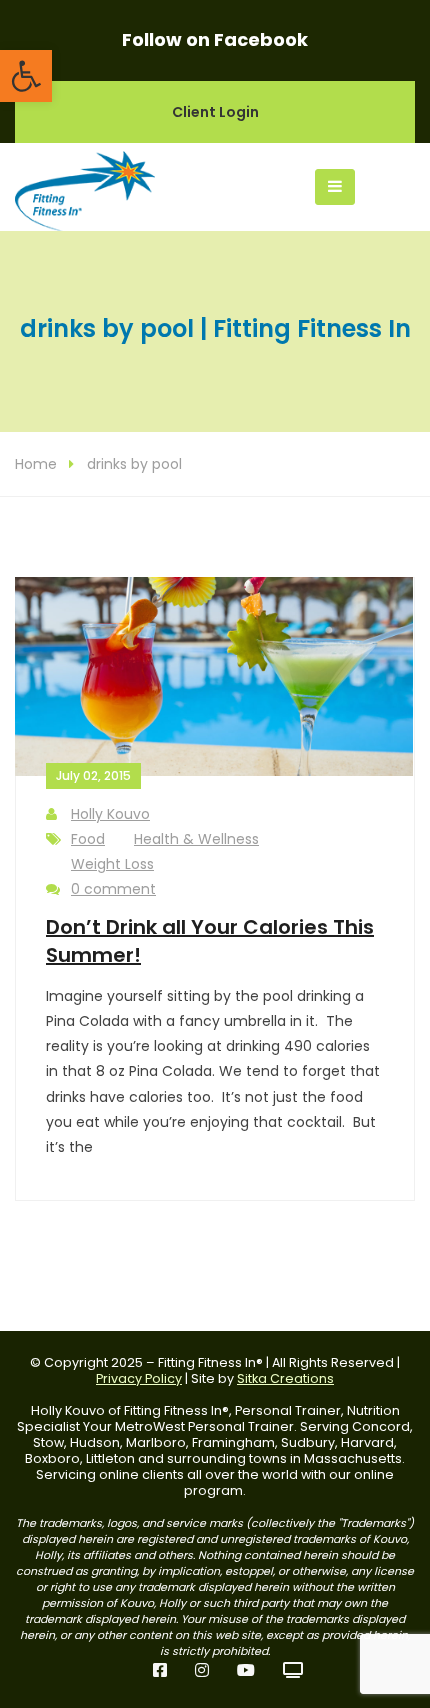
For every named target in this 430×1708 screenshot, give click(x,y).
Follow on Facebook (215, 39)
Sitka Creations (285, 1378)
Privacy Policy (139, 1378)
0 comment (113, 889)
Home (36, 464)
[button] (26, 76)
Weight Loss (112, 864)
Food (88, 839)
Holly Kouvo (110, 814)
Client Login (215, 112)
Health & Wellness (196, 839)
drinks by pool (134, 464)
